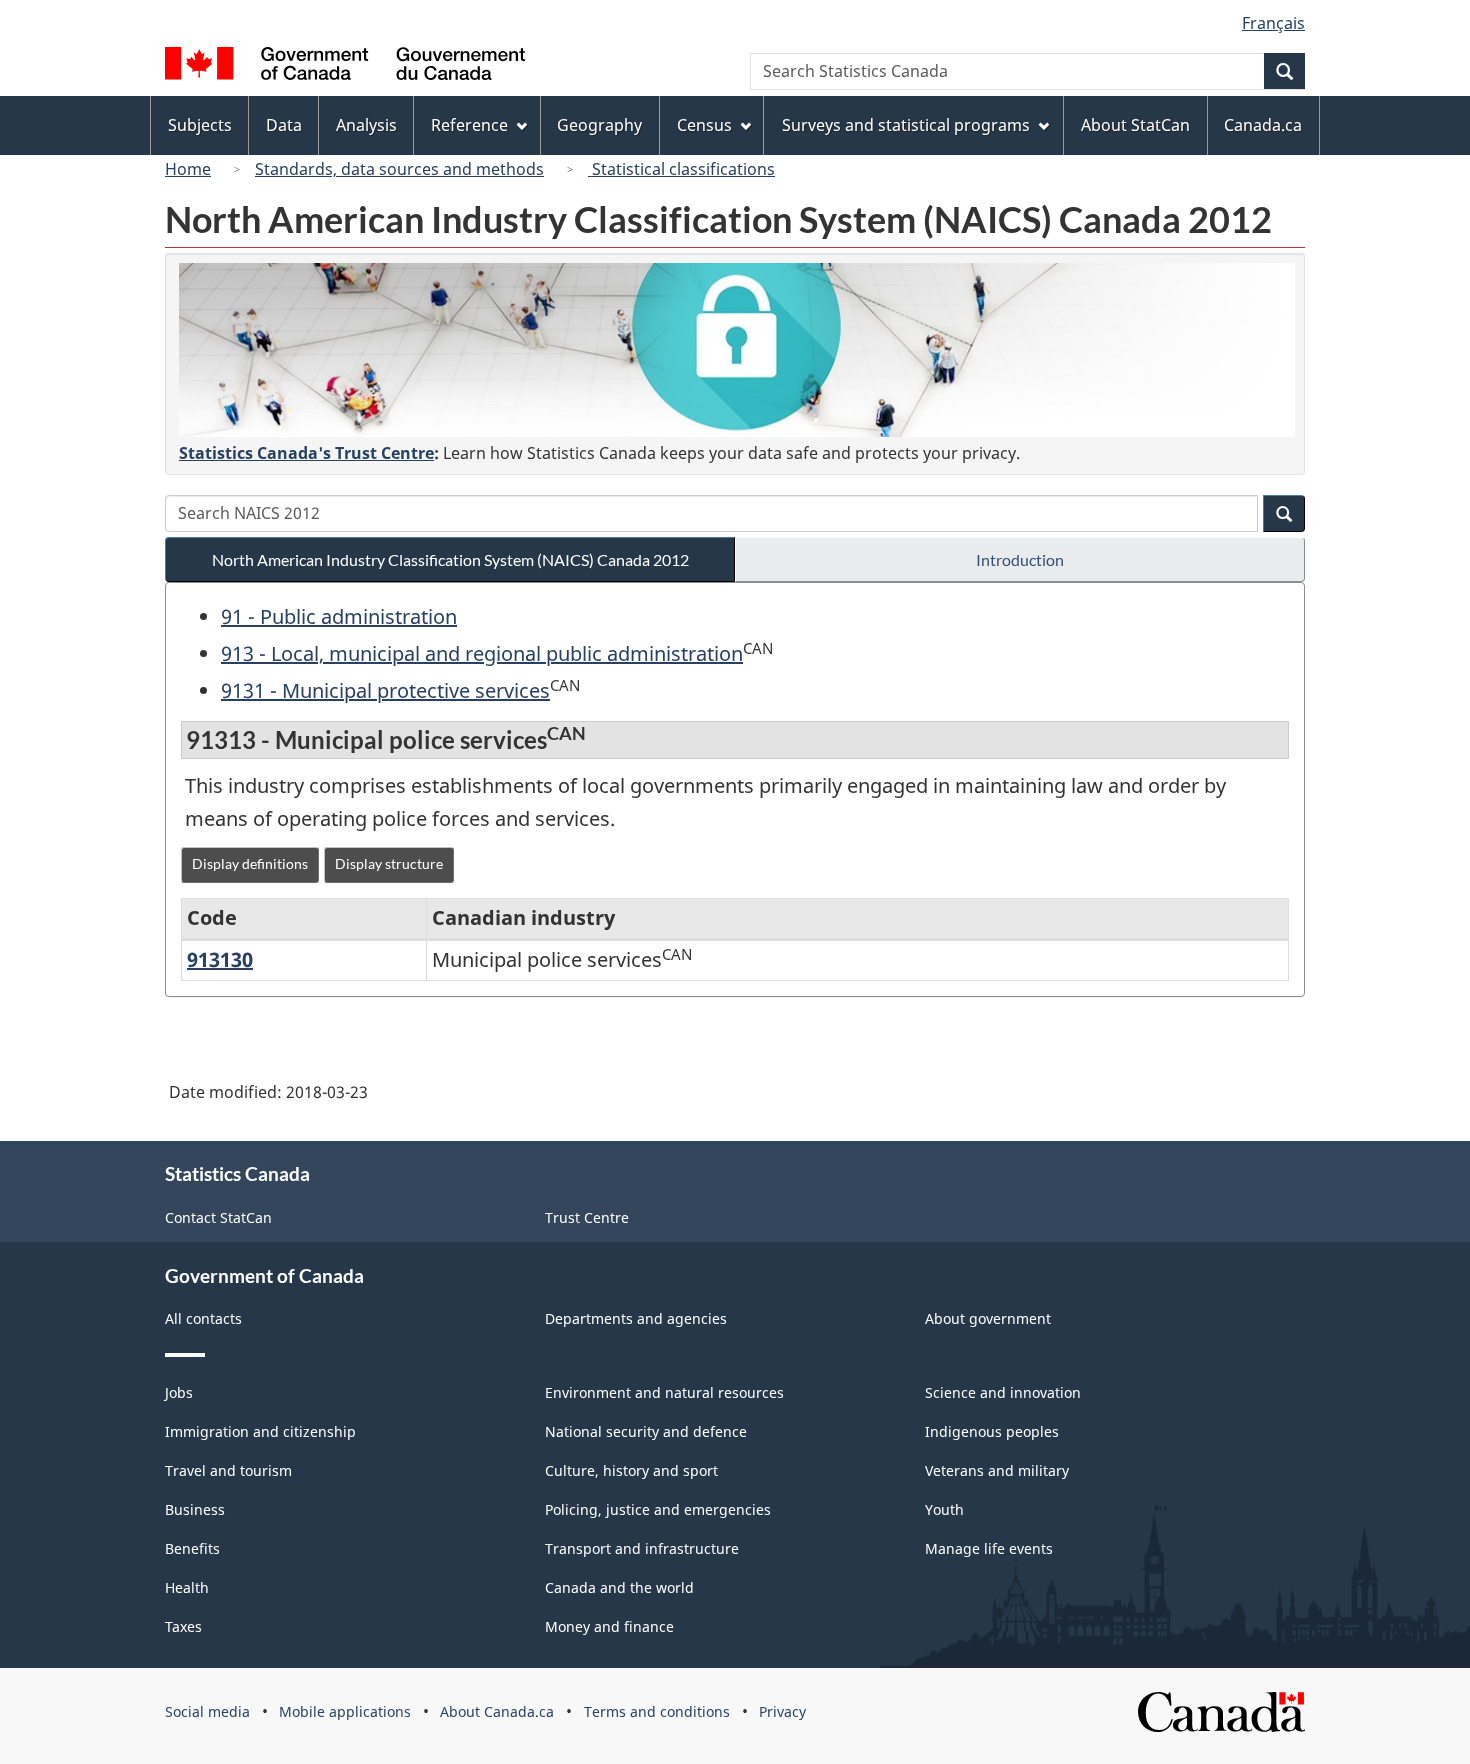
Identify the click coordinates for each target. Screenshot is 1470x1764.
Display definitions (250, 863)
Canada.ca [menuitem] (1263, 125)
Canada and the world (619, 1587)
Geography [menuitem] (599, 125)
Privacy (782, 1711)
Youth (944, 1509)
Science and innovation (1003, 1392)
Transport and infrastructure (642, 1548)
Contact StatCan (218, 1217)
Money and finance (609, 1626)
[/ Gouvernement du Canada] (345, 66)
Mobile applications (345, 1711)
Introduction (1020, 559)
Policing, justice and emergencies (658, 1509)
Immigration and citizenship (260, 1431)
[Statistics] (737, 350)
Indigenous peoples (992, 1431)
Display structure (389, 863)
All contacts (203, 1318)
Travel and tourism (228, 1470)
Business (195, 1509)
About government (988, 1318)
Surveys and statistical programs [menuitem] (906, 125)
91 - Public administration (339, 616)
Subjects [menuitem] (200, 125)
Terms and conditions (657, 1711)
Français (1273, 23)
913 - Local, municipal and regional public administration (482, 653)
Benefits (192, 1548)
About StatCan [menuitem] (1135, 125)
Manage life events (989, 1548)
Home (188, 169)
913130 (220, 959)
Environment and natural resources (664, 1392)
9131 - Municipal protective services (385, 690)
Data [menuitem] (284, 125)
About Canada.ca (497, 1711)
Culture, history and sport (631, 1470)
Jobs (179, 1392)
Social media (207, 1711)
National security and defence (646, 1431)
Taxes (183, 1626)
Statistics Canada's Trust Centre (306, 453)
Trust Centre (587, 1217)
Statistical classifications (681, 169)
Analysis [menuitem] (366, 125)
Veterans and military (997, 1470)
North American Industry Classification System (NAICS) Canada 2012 (450, 559)
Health (187, 1587)
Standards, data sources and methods (399, 169)
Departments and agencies (636, 1318)
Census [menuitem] (704, 125)
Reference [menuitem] (469, 125)
